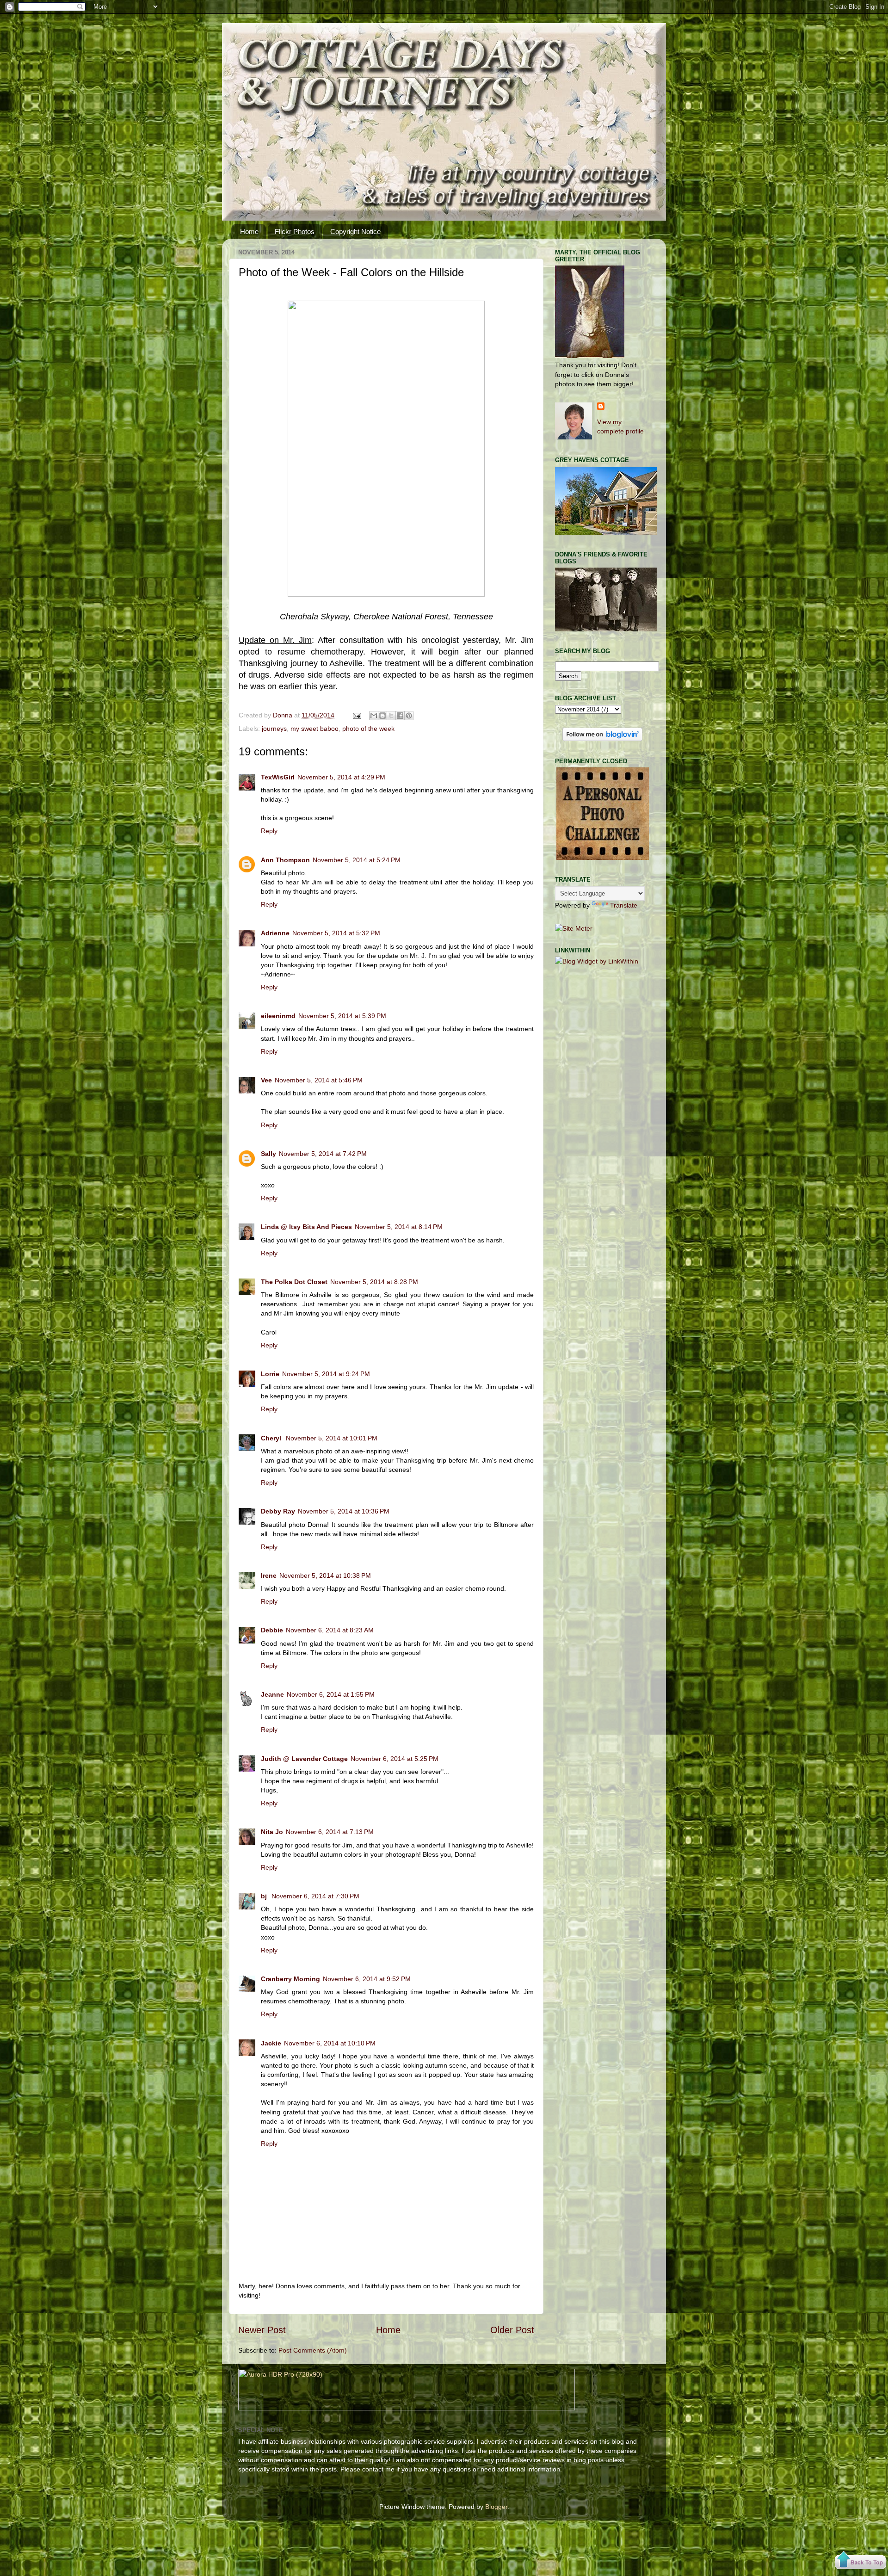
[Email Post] (356, 715)
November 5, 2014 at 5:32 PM (336, 933)
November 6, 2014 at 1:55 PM (331, 1694)
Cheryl (272, 1438)
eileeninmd (278, 1016)
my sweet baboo (314, 729)
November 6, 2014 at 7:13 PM (330, 1832)
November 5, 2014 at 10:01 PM (332, 1438)
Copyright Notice (355, 232)
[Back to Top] (860, 2561)
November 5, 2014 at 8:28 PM (374, 1282)
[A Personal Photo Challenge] (603, 858)
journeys (274, 729)
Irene (269, 1575)
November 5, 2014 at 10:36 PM (344, 1511)
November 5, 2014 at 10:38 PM (325, 1575)
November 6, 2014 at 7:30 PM (315, 1896)
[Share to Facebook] (400, 716)
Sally (268, 1154)
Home (249, 232)
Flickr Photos (295, 232)
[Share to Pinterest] (409, 716)
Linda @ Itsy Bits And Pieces (306, 1227)
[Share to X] (391, 716)
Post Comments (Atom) (313, 2350)
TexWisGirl (278, 777)
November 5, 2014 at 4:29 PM (341, 777)
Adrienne (275, 933)
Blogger (496, 2507)
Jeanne (272, 1694)
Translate (624, 905)
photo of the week (368, 729)
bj (265, 1896)
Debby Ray (278, 1511)
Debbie (272, 1630)
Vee (266, 1080)
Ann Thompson (285, 860)
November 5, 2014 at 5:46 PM (319, 1080)
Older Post (512, 2330)
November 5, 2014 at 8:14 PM (399, 1227)
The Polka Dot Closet (294, 1282)
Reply (269, 831)
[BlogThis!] (382, 716)
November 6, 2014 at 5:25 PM (395, 1759)
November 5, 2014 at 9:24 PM (326, 1374)
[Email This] (374, 716)
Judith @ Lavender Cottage (304, 1759)
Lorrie (270, 1374)
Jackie (271, 2043)
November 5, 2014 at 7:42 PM (323, 1154)
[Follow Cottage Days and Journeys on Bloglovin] (602, 739)
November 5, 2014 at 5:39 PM (342, 1016)
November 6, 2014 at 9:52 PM (367, 1979)
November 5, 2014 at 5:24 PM (357, 860)
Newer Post (262, 2330)
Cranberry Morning (290, 1979)
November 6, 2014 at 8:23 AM (330, 1630)
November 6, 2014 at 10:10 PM (330, 2043)
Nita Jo (272, 1832)
